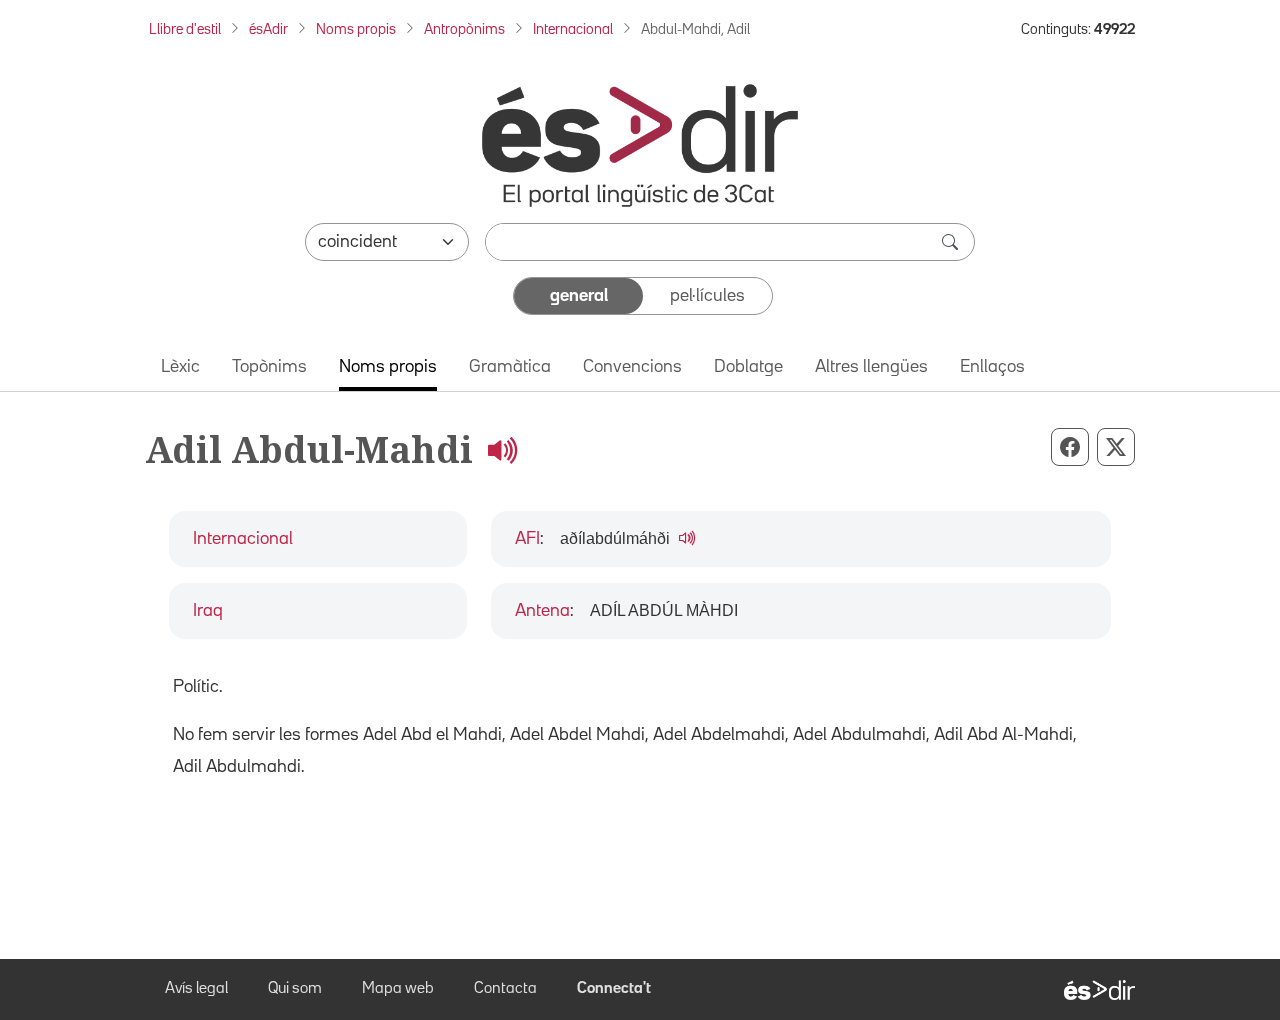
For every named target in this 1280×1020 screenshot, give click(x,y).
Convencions (632, 367)
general (579, 296)
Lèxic (180, 367)
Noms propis (356, 29)
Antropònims (464, 29)
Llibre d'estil (185, 29)
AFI (527, 539)
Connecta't (614, 989)
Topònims (269, 367)
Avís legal (196, 989)
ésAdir (268, 29)
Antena (542, 611)
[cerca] (952, 242)
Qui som (295, 989)
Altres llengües (871, 367)
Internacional (573, 29)
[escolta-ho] (502, 449)
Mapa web (398, 989)
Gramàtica (510, 367)
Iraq (208, 611)
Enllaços (992, 367)
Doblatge (748, 367)
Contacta (505, 989)
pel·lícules (707, 296)
